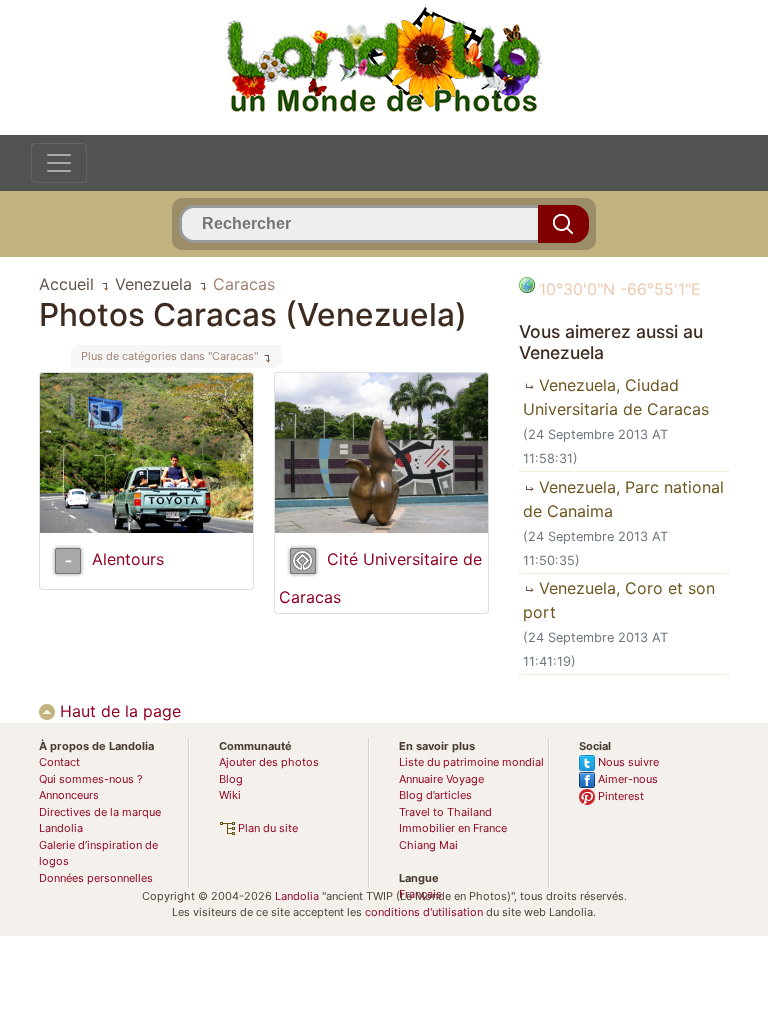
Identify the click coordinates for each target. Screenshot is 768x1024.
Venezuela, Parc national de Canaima (623, 499)
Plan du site (266, 828)
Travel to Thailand (445, 812)
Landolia (297, 896)
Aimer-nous (626, 779)
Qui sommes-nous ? (91, 779)
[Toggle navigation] (59, 163)
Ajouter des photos (269, 762)
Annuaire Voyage (441, 779)
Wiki (230, 795)
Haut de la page (118, 711)
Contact (59, 762)
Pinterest (619, 796)
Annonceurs (69, 795)
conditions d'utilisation (424, 912)
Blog (231, 779)
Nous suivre (627, 762)
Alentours (128, 559)
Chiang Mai (428, 845)
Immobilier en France (453, 828)
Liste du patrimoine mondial (471, 762)
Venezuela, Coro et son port (619, 600)
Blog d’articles (435, 795)
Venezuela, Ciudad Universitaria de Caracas (616, 397)
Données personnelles (96, 878)
